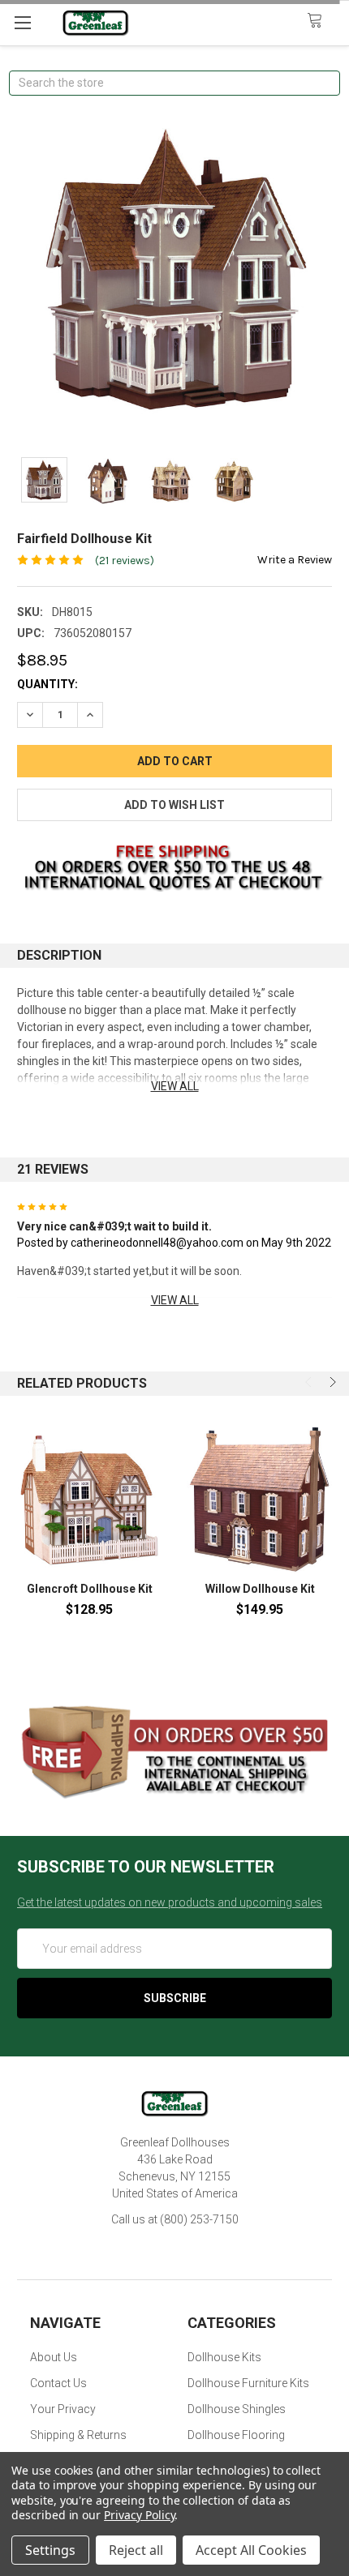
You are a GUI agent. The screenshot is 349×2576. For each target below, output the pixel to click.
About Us (54, 2357)
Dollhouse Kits (224, 2357)
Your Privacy (63, 2409)
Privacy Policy (139, 2515)
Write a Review (295, 560)
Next (331, 1382)
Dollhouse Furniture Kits (248, 2383)
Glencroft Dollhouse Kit (90, 1589)
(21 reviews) (125, 561)
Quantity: (47, 684)
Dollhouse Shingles (237, 2409)
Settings (50, 2550)
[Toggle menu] (22, 22)
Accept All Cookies (251, 2550)
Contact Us (58, 2383)
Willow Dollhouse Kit (260, 1589)
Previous (310, 1382)
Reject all (136, 2550)
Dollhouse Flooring (236, 2435)
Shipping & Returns (78, 2435)
